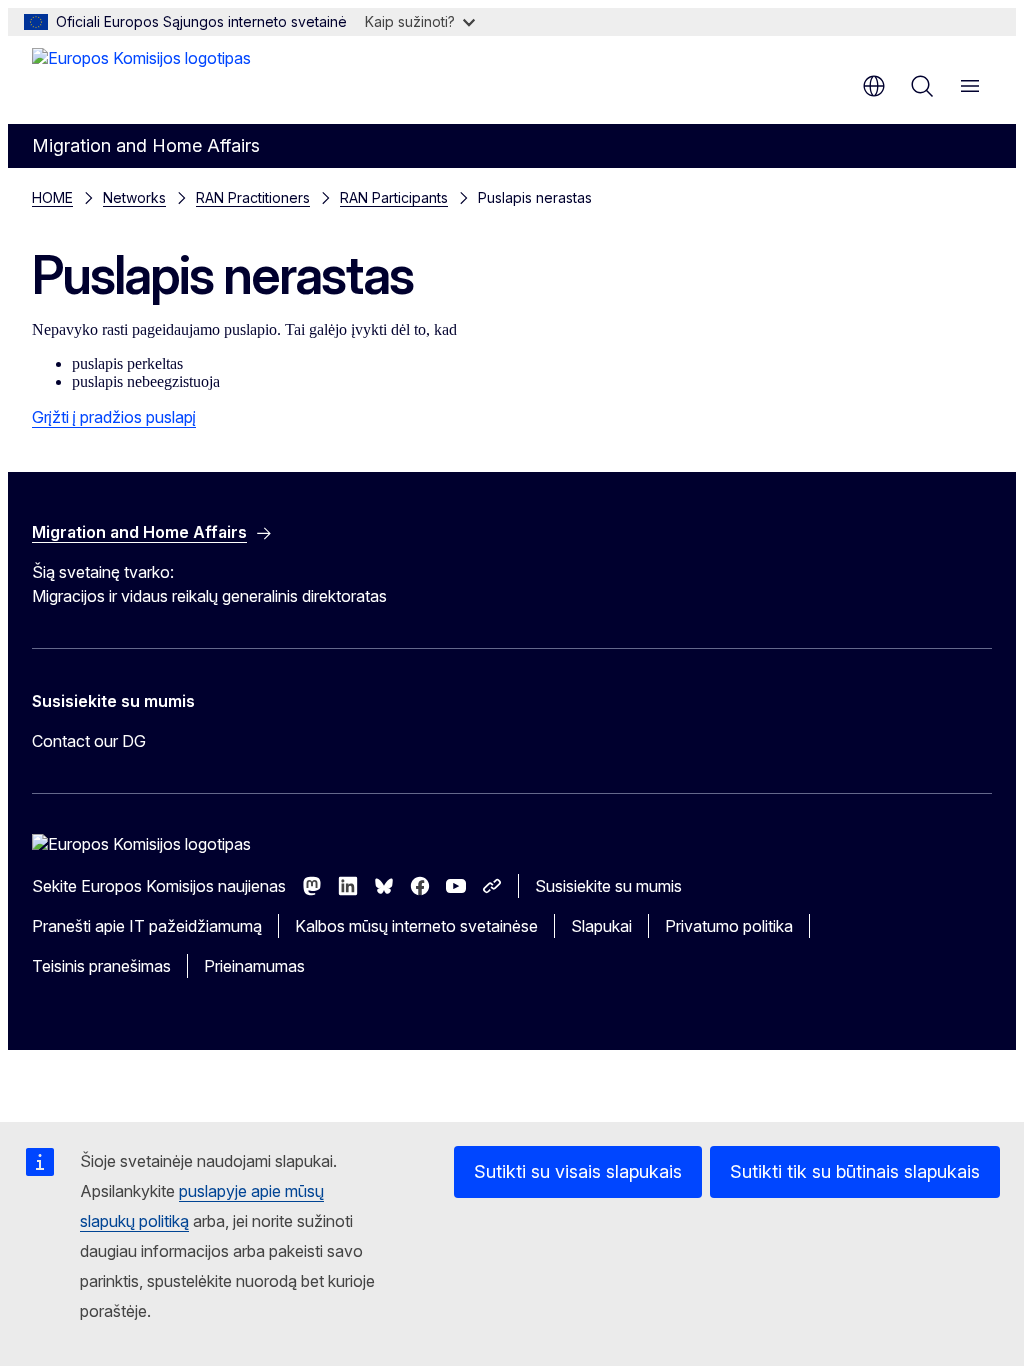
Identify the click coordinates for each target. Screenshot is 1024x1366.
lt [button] (874, 86)
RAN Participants (394, 197)
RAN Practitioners (253, 197)
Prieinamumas (254, 966)
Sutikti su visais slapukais (578, 1171)
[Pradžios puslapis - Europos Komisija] (141, 78)
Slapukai (601, 926)
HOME (52, 197)
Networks (134, 197)
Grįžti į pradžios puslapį (114, 417)
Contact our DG (89, 741)
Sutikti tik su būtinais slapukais (855, 1171)
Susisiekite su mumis (608, 886)
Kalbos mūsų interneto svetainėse (416, 926)
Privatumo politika (729, 926)
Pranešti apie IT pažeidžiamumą (147, 926)
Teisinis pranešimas (101, 966)
